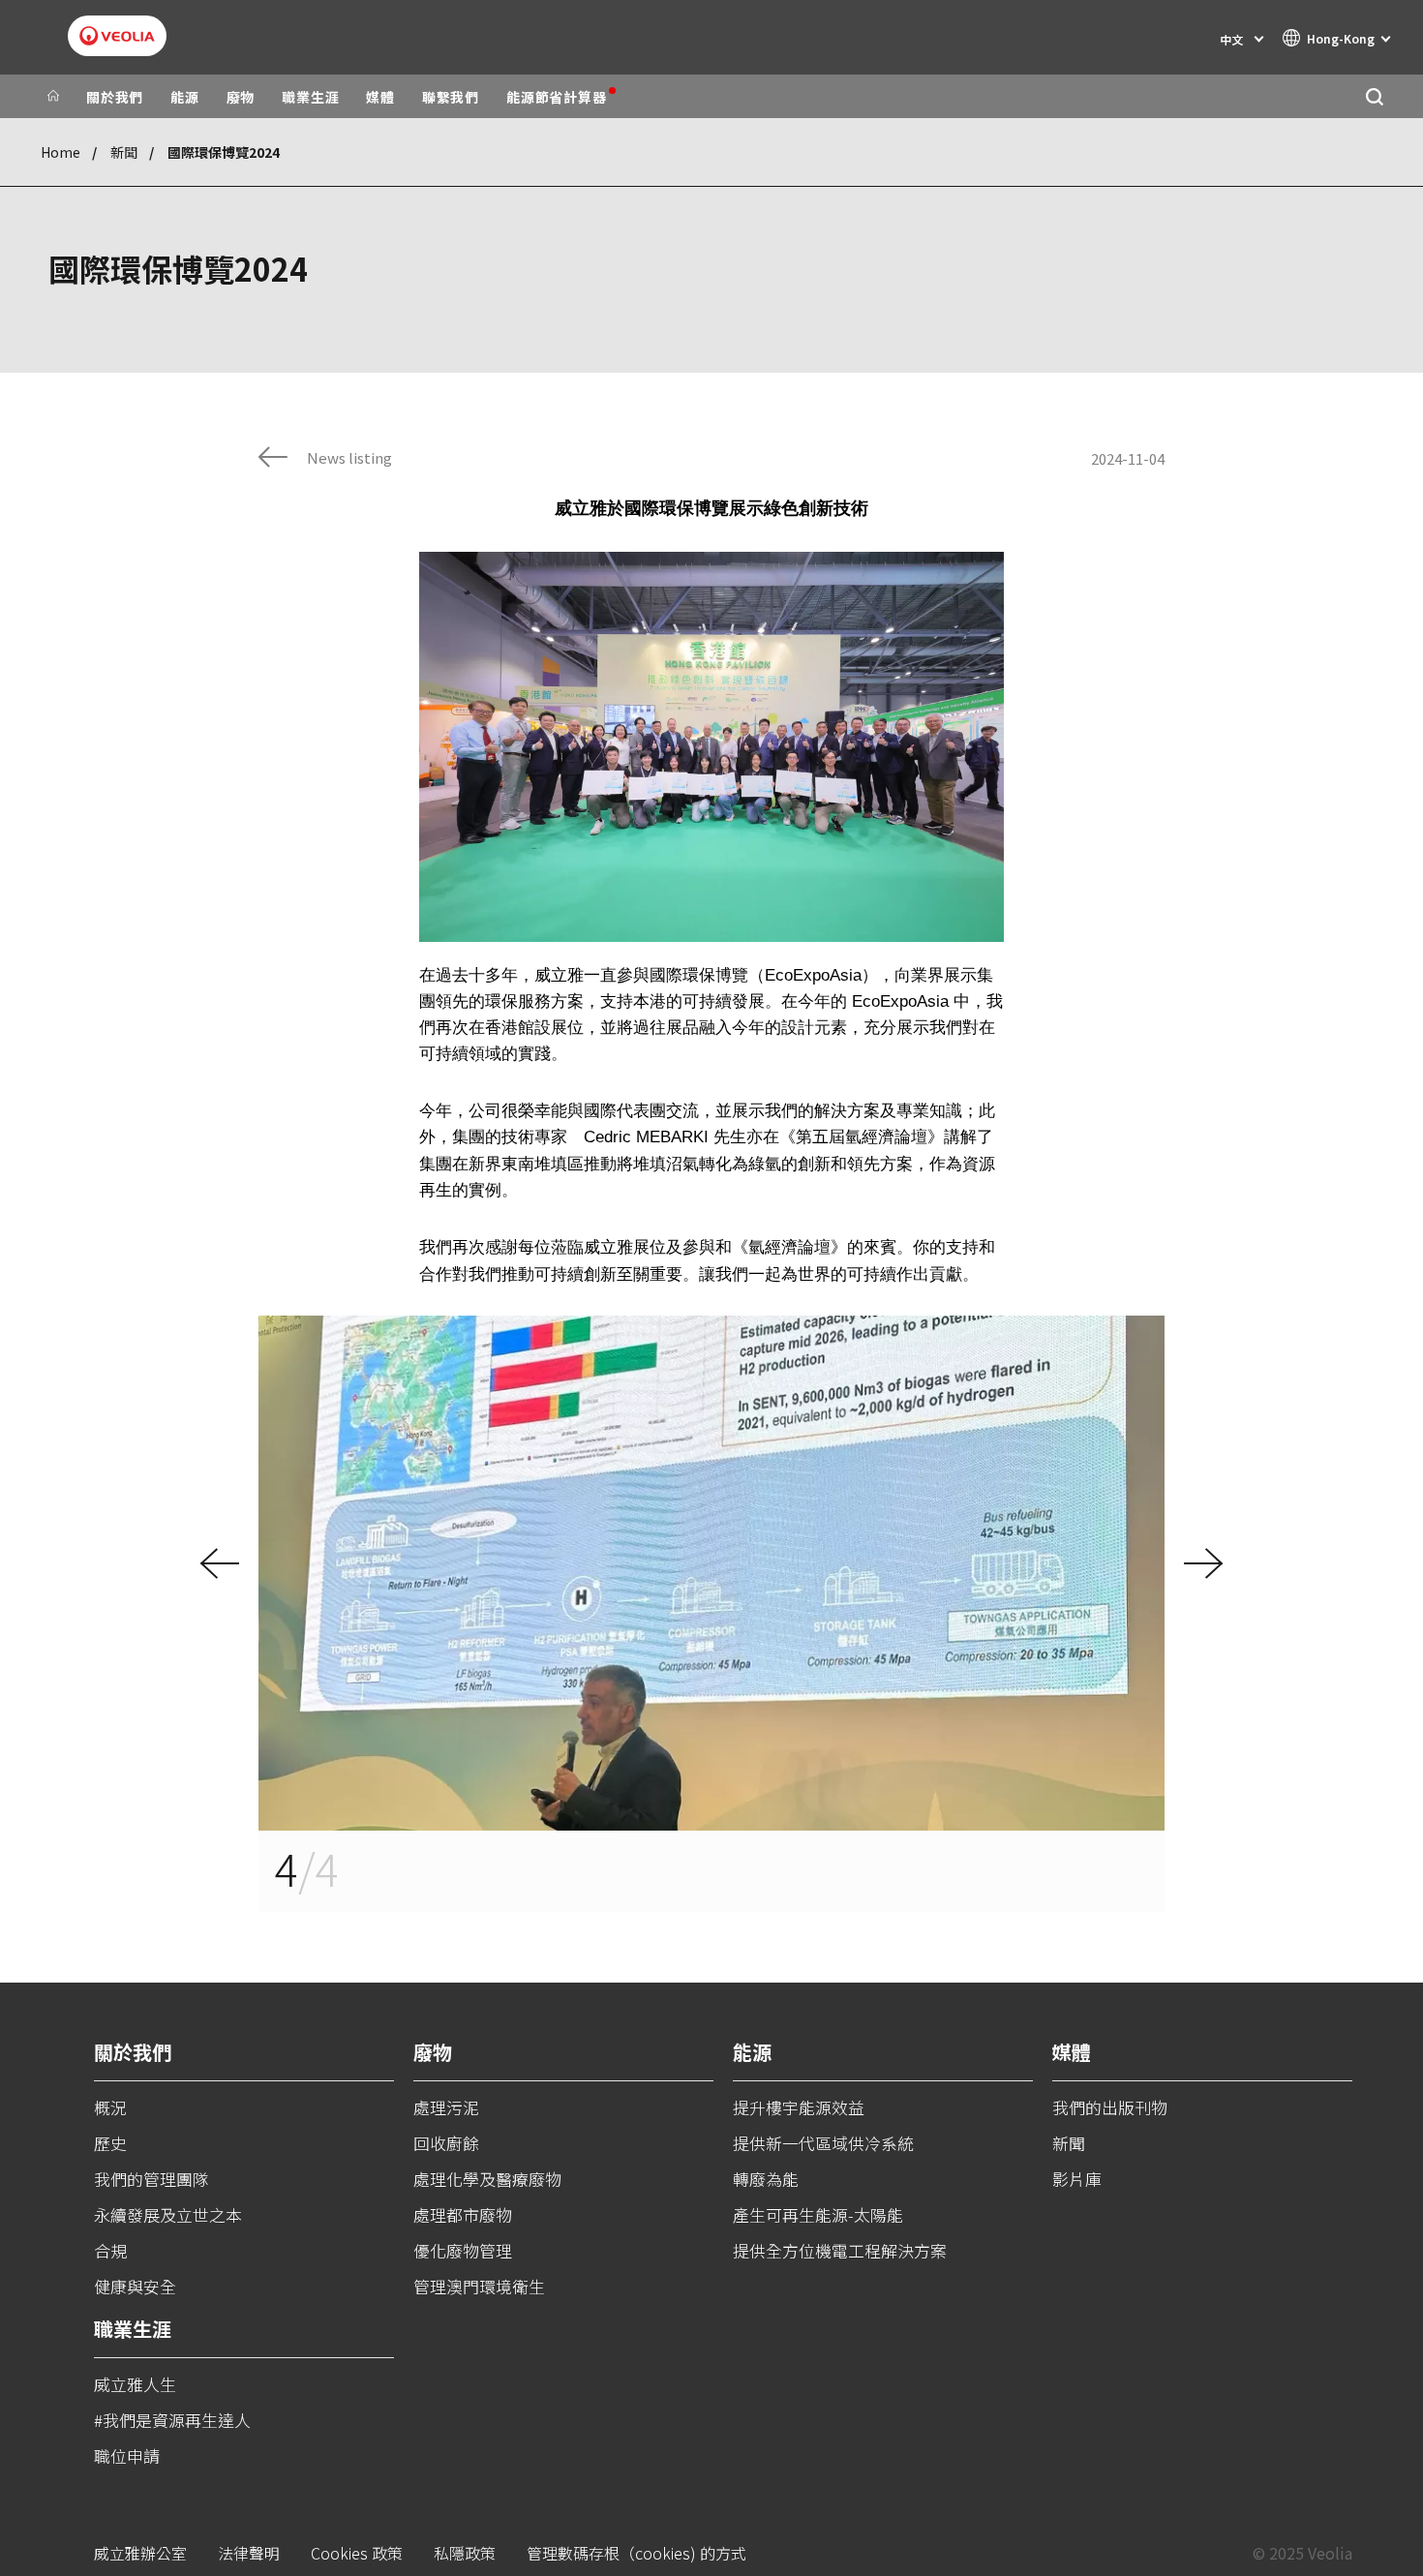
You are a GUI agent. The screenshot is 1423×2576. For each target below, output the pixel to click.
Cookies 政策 (357, 2553)
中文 (1231, 39)
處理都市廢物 (463, 2214)
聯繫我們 (451, 97)
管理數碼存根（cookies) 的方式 (636, 2553)
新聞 (124, 152)
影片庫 (1077, 2179)
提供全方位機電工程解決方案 (840, 2250)
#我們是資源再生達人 (172, 2420)
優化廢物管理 (463, 2250)
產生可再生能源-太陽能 (818, 2214)
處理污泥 (446, 2107)
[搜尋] (1374, 96)
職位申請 (127, 2455)
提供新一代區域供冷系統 (823, 2143)
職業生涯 (310, 97)
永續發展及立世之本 (168, 2214)
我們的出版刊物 (1110, 2107)
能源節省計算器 (556, 97)
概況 (110, 2107)
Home (61, 152)
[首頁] (53, 97)
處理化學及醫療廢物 (487, 2179)
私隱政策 (465, 2553)
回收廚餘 (446, 2143)
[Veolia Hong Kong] (117, 36)
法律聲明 (249, 2553)
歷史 (110, 2143)
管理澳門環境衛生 (479, 2286)
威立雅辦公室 (140, 2553)
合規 (110, 2250)
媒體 (380, 97)
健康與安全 (135, 2286)
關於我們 (115, 97)
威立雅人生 (135, 2384)
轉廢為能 (766, 2179)
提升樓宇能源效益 (799, 2107)
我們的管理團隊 (151, 2179)
